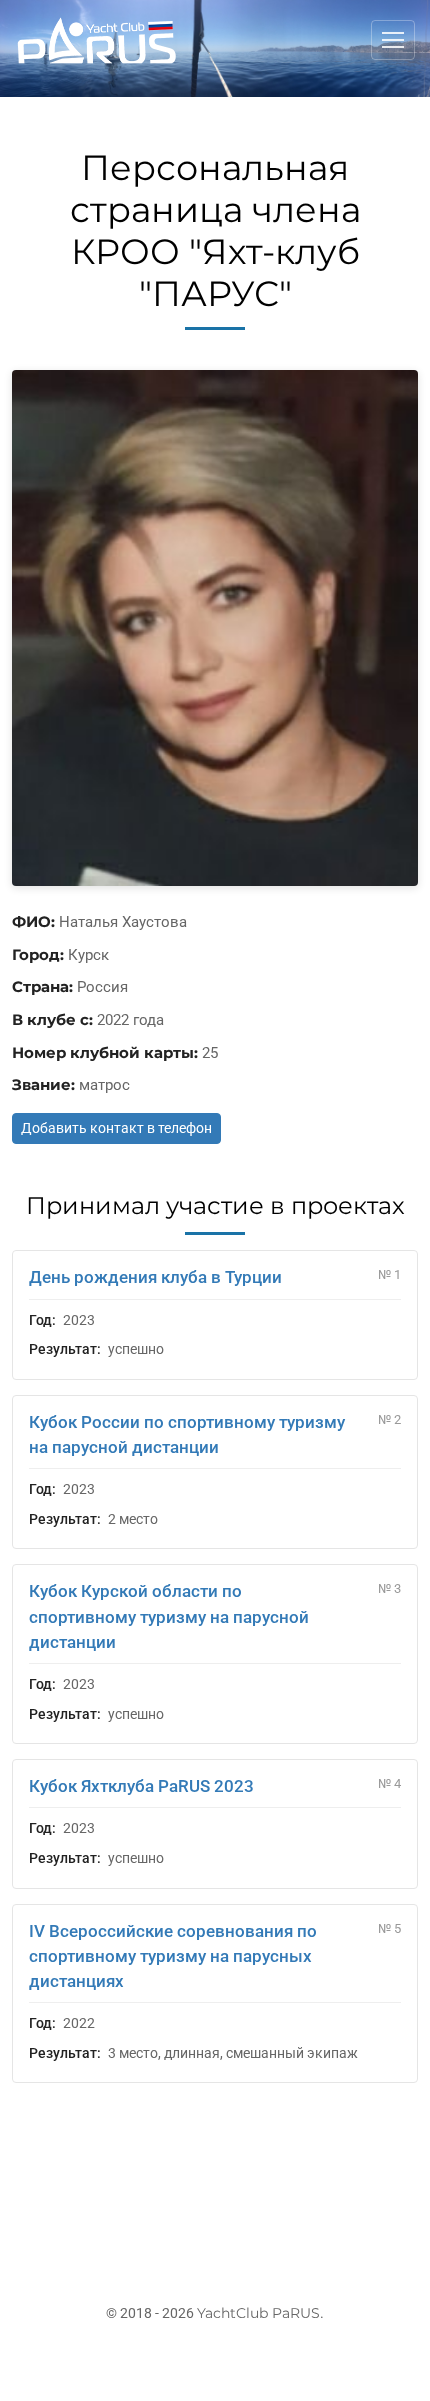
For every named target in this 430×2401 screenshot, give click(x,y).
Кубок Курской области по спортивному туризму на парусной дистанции (169, 1616)
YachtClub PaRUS (258, 2313)
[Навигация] (393, 40)
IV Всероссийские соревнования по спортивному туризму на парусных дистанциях (173, 1956)
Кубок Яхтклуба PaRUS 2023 (141, 1786)
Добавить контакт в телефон (116, 1128)
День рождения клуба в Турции (155, 1277)
